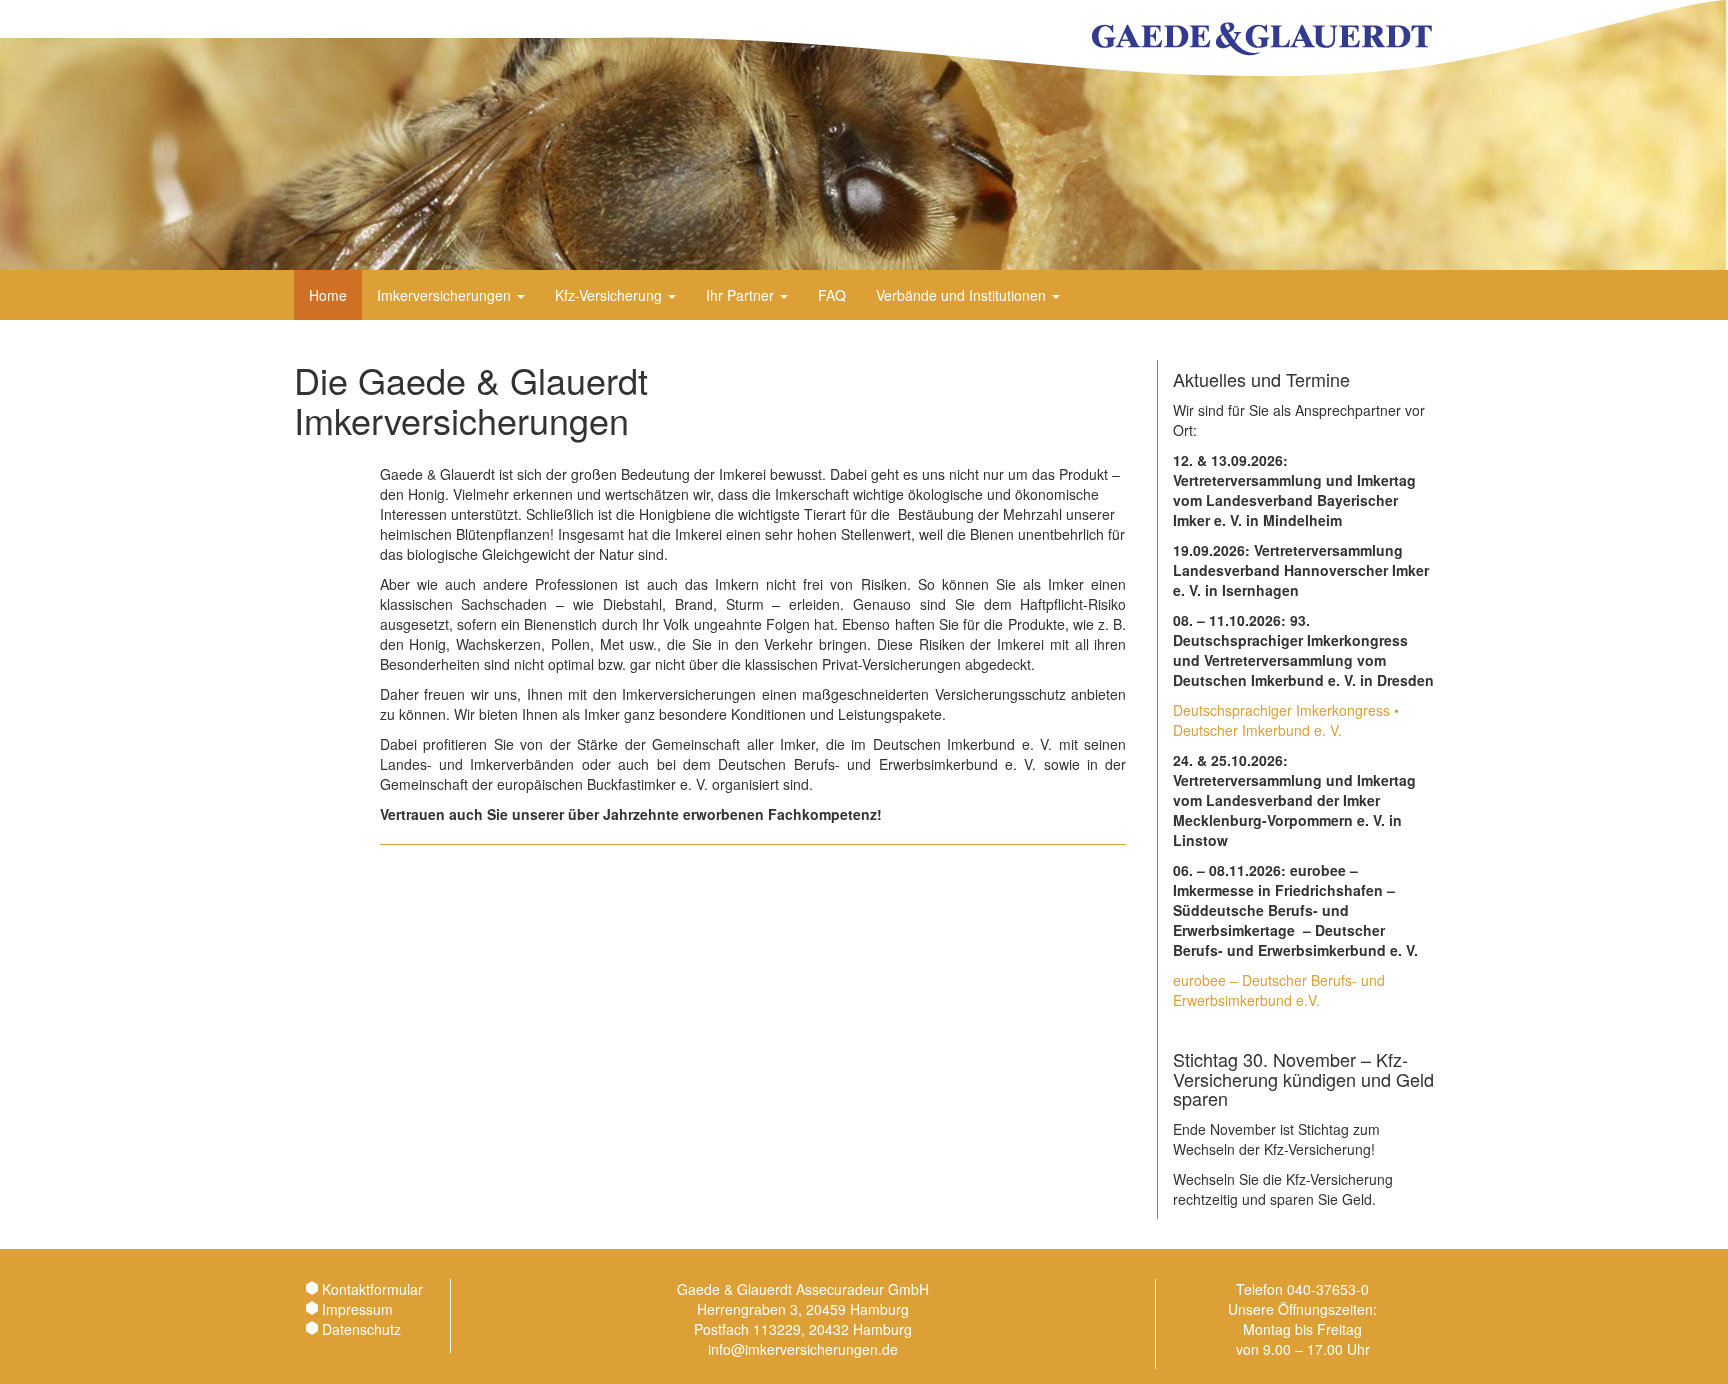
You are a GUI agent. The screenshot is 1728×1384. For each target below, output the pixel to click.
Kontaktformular (372, 1289)
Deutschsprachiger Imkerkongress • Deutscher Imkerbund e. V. (1286, 720)
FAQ (832, 295)
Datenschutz (361, 1329)
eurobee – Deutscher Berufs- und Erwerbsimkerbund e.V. (1279, 990)
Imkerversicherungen (446, 295)
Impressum (357, 1309)
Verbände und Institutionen (963, 295)
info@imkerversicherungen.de (803, 1349)
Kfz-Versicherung (610, 295)
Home (328, 295)
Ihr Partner (742, 295)
